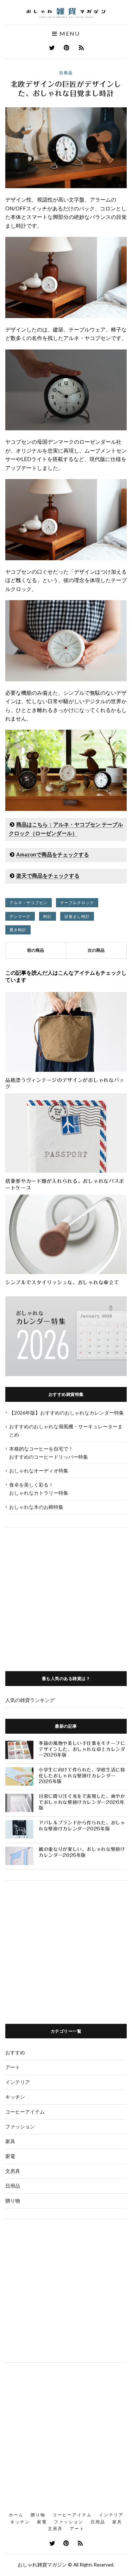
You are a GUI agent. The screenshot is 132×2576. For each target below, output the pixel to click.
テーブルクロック (77, 903)
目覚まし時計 (77, 916)
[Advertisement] (66, 1594)
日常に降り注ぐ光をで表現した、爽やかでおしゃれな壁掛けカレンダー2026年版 (82, 1802)
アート (13, 2067)
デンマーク (20, 916)
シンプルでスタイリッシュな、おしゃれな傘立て (62, 1283)
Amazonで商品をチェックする (53, 854)
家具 (10, 2141)
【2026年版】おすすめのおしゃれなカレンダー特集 (67, 1413)
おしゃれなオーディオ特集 (39, 1471)
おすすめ (15, 2052)
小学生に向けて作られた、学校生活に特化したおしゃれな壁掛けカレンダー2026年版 (82, 1776)
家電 (10, 2156)
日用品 (66, 73)
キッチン (15, 2097)
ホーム (16, 2515)
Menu (69, 34)
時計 (48, 916)
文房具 (13, 2171)
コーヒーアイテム (25, 2112)
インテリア (18, 2082)
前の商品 (36, 950)
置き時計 (18, 930)
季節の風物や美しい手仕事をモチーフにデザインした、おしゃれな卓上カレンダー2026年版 (82, 1749)
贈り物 (13, 2201)
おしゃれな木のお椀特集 (36, 1507)
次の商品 (96, 950)
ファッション (20, 2126)
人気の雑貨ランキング (30, 1700)
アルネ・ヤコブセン (29, 903)
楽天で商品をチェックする (48, 875)
